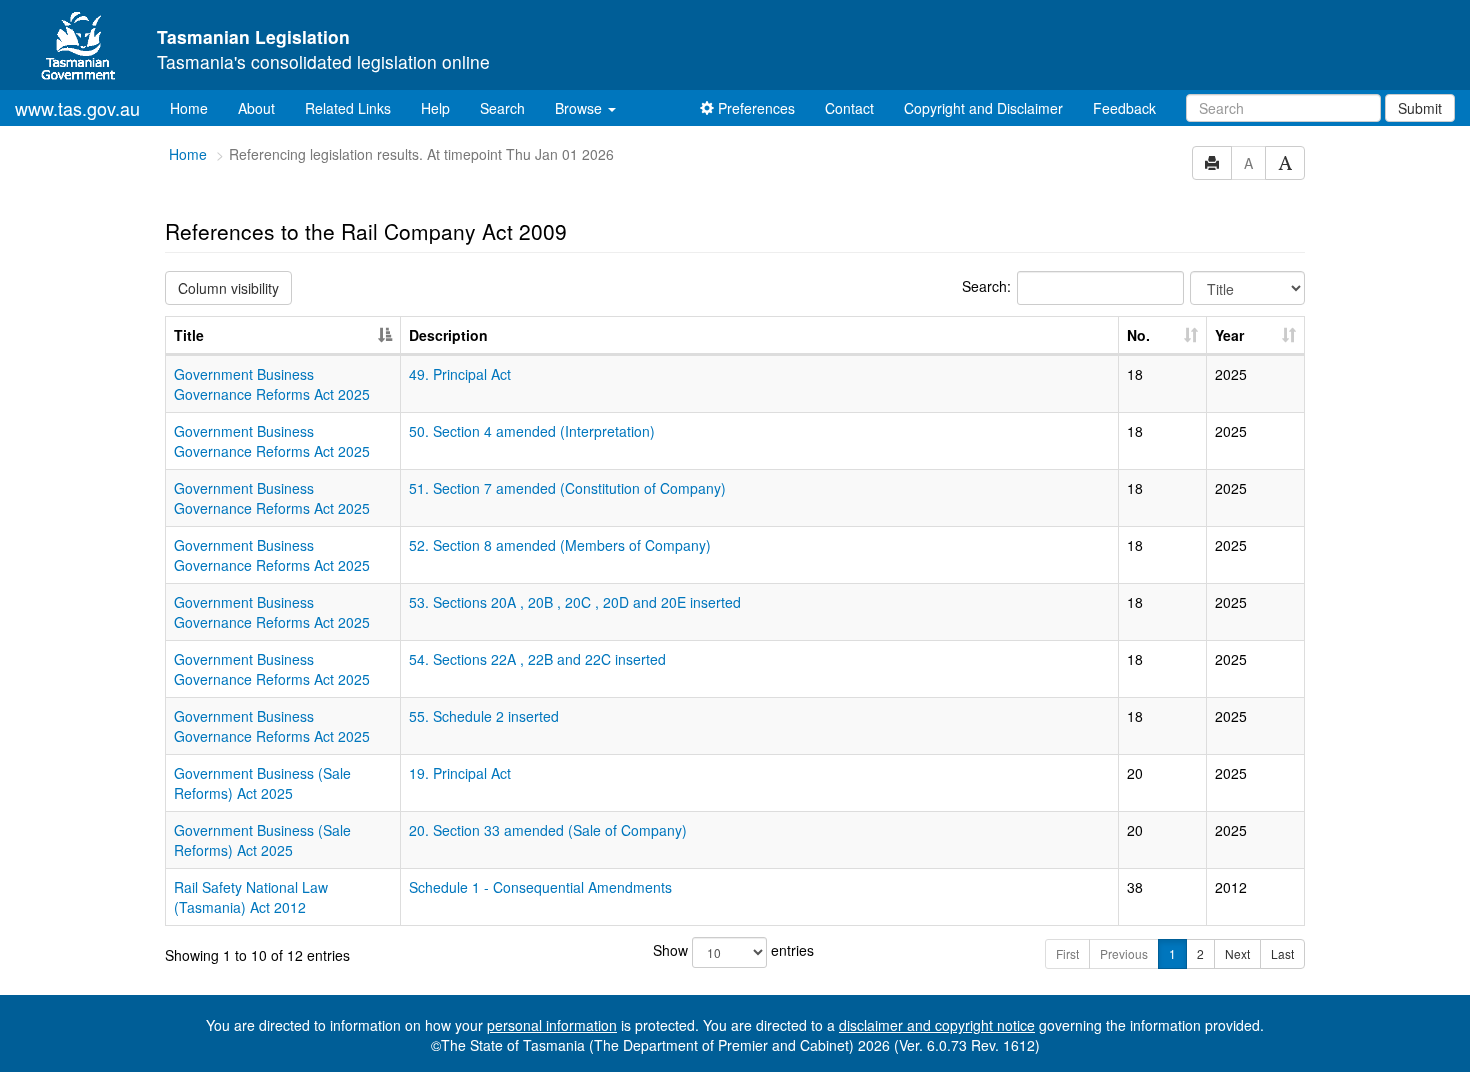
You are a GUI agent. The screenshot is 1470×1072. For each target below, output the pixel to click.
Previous (1124, 953)
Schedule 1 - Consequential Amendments (540, 887)
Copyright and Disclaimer (983, 108)
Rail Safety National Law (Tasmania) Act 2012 (251, 897)
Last (1282, 953)
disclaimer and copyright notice (937, 1025)
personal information (552, 1025)
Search (502, 108)
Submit (1420, 108)
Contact (849, 108)
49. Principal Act (460, 374)
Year (1229, 335)
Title (189, 335)
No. (1138, 335)
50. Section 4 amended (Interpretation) (532, 431)
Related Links (348, 108)
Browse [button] (580, 108)
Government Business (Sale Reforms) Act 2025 (262, 783)
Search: (986, 286)
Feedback (1124, 108)
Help (435, 108)
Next (1237, 953)
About (256, 108)
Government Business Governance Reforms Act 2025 (272, 384)
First (1067, 953)
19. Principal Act (460, 773)
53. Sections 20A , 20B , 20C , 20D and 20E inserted (575, 602)
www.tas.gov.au (77, 108)
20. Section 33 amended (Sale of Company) (548, 830)
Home (196, 107)
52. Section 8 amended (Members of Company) (560, 545)
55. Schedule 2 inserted (484, 716)
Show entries (733, 950)
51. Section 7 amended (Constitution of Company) (567, 488)
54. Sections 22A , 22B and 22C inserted (537, 659)
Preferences (754, 108)
